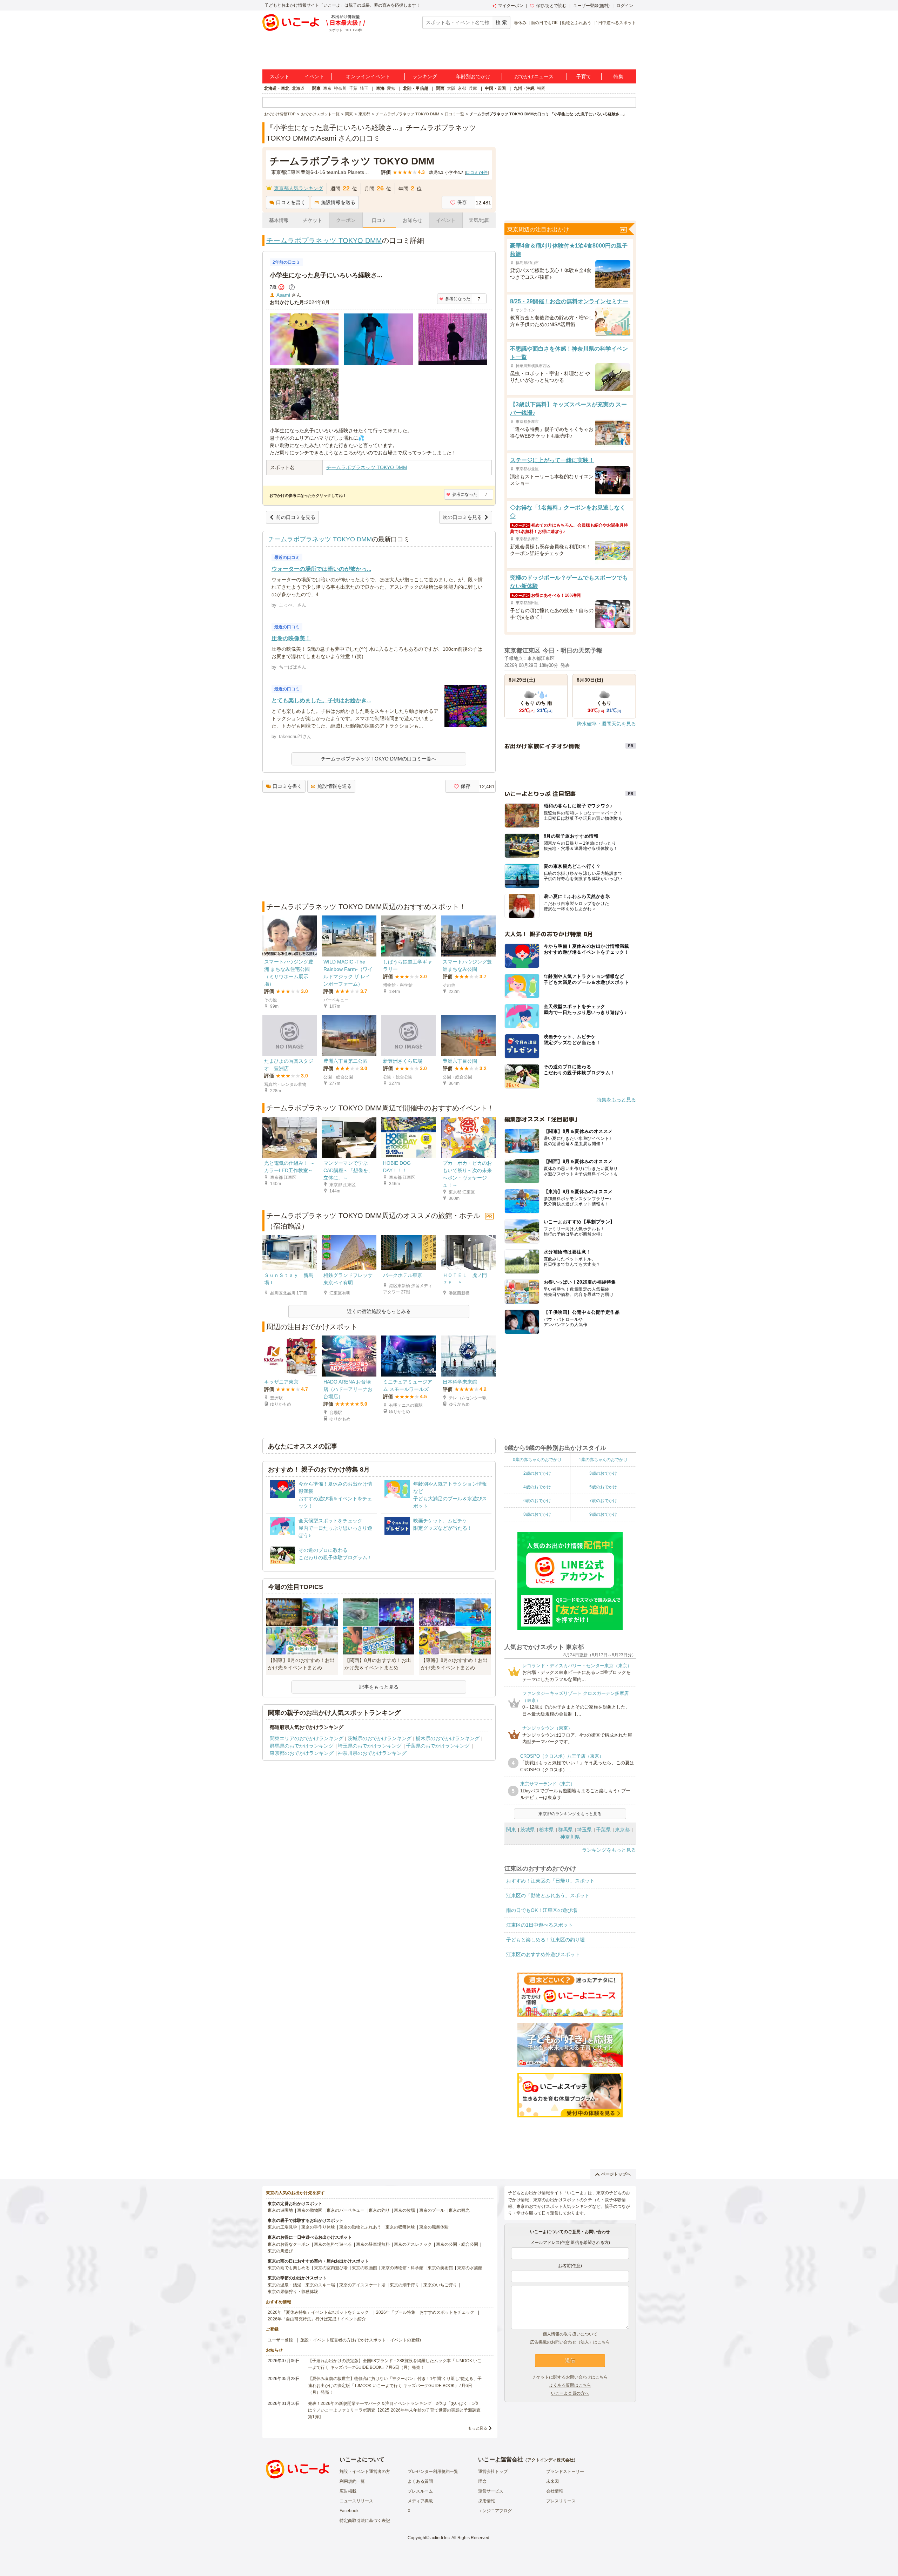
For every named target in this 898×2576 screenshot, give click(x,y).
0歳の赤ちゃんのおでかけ (537, 1460)
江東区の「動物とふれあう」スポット (548, 1895)
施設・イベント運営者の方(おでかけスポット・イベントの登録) (361, 2340)
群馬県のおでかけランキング (302, 1746)
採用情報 (487, 2501)
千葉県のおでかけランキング (438, 1746)
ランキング (425, 76)
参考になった (458, 299)
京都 (462, 88)
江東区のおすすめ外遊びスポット (543, 1954)
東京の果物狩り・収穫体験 (293, 2292)
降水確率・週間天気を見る (607, 724)
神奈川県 (570, 1837)
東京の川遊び (280, 2251)
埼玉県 (584, 1830)
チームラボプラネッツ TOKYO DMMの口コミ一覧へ (379, 759)
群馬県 (565, 1830)
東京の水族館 (470, 2268)
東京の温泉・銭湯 (284, 2285)
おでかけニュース (534, 76)
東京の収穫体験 (400, 2227)
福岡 (541, 88)
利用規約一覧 (352, 2481)
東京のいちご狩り (440, 2285)
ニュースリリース (356, 2501)
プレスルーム (420, 2491)
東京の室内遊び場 (331, 2268)
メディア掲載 (420, 2501)
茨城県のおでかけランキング (380, 1738)
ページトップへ (616, 2174)
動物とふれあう (577, 23)
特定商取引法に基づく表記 (365, 2521)
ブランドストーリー (565, 2472)
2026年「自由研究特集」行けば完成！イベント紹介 (317, 2319)
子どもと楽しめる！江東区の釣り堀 (545, 1940)
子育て (584, 76)
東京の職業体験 (434, 2227)
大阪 (451, 88)
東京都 (622, 1830)
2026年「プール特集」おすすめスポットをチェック (425, 2312)
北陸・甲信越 (416, 88)
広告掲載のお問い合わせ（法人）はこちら (570, 2342)
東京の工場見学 (282, 2227)
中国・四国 (495, 88)
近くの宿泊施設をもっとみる (379, 1311)
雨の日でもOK (544, 23)
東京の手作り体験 (318, 2227)
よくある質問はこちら (570, 2385)
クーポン (346, 220)
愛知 (391, 88)
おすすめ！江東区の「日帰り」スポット (550, 1881)
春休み (520, 23)
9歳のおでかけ (603, 1514)
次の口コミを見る (462, 517)
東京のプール (432, 2210)
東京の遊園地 (280, 2210)
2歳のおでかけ (537, 1473)
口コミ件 (477, 173)
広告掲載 (348, 2491)
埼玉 (364, 88)
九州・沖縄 (524, 88)
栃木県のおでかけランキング (448, 1738)
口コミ (379, 220)
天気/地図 (479, 220)
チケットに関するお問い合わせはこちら (570, 2377)
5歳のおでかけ (603, 1487)
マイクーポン (511, 6)
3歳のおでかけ (603, 1473)
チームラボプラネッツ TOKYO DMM (324, 241)
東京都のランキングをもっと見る (570, 1814)
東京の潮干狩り (404, 2285)
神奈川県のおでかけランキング (372, 1753)
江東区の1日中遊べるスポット (540, 1925)
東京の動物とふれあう (360, 2227)
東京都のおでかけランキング (302, 1753)
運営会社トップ (493, 2472)
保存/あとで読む (551, 6)
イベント (314, 76)
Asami (284, 295)
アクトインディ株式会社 (550, 2460)
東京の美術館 (440, 2268)
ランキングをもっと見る (609, 1850)
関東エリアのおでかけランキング (307, 1738)
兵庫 (473, 88)
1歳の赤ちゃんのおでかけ (603, 1460)
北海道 (298, 88)
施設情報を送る (338, 202)
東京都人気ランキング (299, 188)
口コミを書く (291, 202)
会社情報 (555, 2491)
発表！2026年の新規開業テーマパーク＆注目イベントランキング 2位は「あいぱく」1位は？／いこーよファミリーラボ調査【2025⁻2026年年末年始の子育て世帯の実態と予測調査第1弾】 (394, 2410)
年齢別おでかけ (473, 76)
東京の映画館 (364, 2268)
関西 (440, 88)
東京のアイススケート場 (362, 2285)
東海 (380, 88)
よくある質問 (420, 2481)
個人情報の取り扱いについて (570, 2334)
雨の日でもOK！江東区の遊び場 (542, 1910)
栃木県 (547, 1830)
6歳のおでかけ (537, 1501)
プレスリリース (561, 2501)
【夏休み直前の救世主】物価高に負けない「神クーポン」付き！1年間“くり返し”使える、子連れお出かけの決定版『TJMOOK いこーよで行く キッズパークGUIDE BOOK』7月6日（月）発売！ (395, 2385)
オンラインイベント (368, 76)
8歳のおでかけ (537, 1514)
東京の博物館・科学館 (402, 2268)
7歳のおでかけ (603, 1501)
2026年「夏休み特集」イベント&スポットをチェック (318, 2312)
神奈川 (340, 88)
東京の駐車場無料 (373, 2244)
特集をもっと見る (616, 1100)
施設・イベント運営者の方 (365, 2472)
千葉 (353, 88)
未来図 (552, 2481)
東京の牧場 (404, 2210)
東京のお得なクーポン (289, 2244)
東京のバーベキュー (346, 2210)
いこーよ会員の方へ (570, 2393)
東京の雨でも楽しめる (289, 2268)
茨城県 (528, 1830)
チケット (313, 220)
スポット (280, 76)
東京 (327, 88)
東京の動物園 (310, 2210)
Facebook (349, 2511)
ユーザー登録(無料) (591, 6)
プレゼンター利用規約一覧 (433, 2472)
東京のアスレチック (413, 2244)
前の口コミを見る (296, 517)
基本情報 (279, 220)
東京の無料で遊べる (333, 2244)
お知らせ (413, 220)
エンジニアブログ (495, 2511)
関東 (316, 88)
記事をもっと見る (379, 1687)
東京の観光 (459, 2210)
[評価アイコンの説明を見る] (292, 287)
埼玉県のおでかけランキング (370, 1746)
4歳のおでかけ (537, 1487)
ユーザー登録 (280, 2340)
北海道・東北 (277, 88)
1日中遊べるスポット (616, 23)
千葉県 (603, 1830)
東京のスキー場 (320, 2285)
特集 (618, 76)
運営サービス (491, 2491)
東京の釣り (379, 2210)
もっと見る (478, 2428)
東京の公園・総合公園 (457, 2244)
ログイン (625, 6)
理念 (482, 2481)
